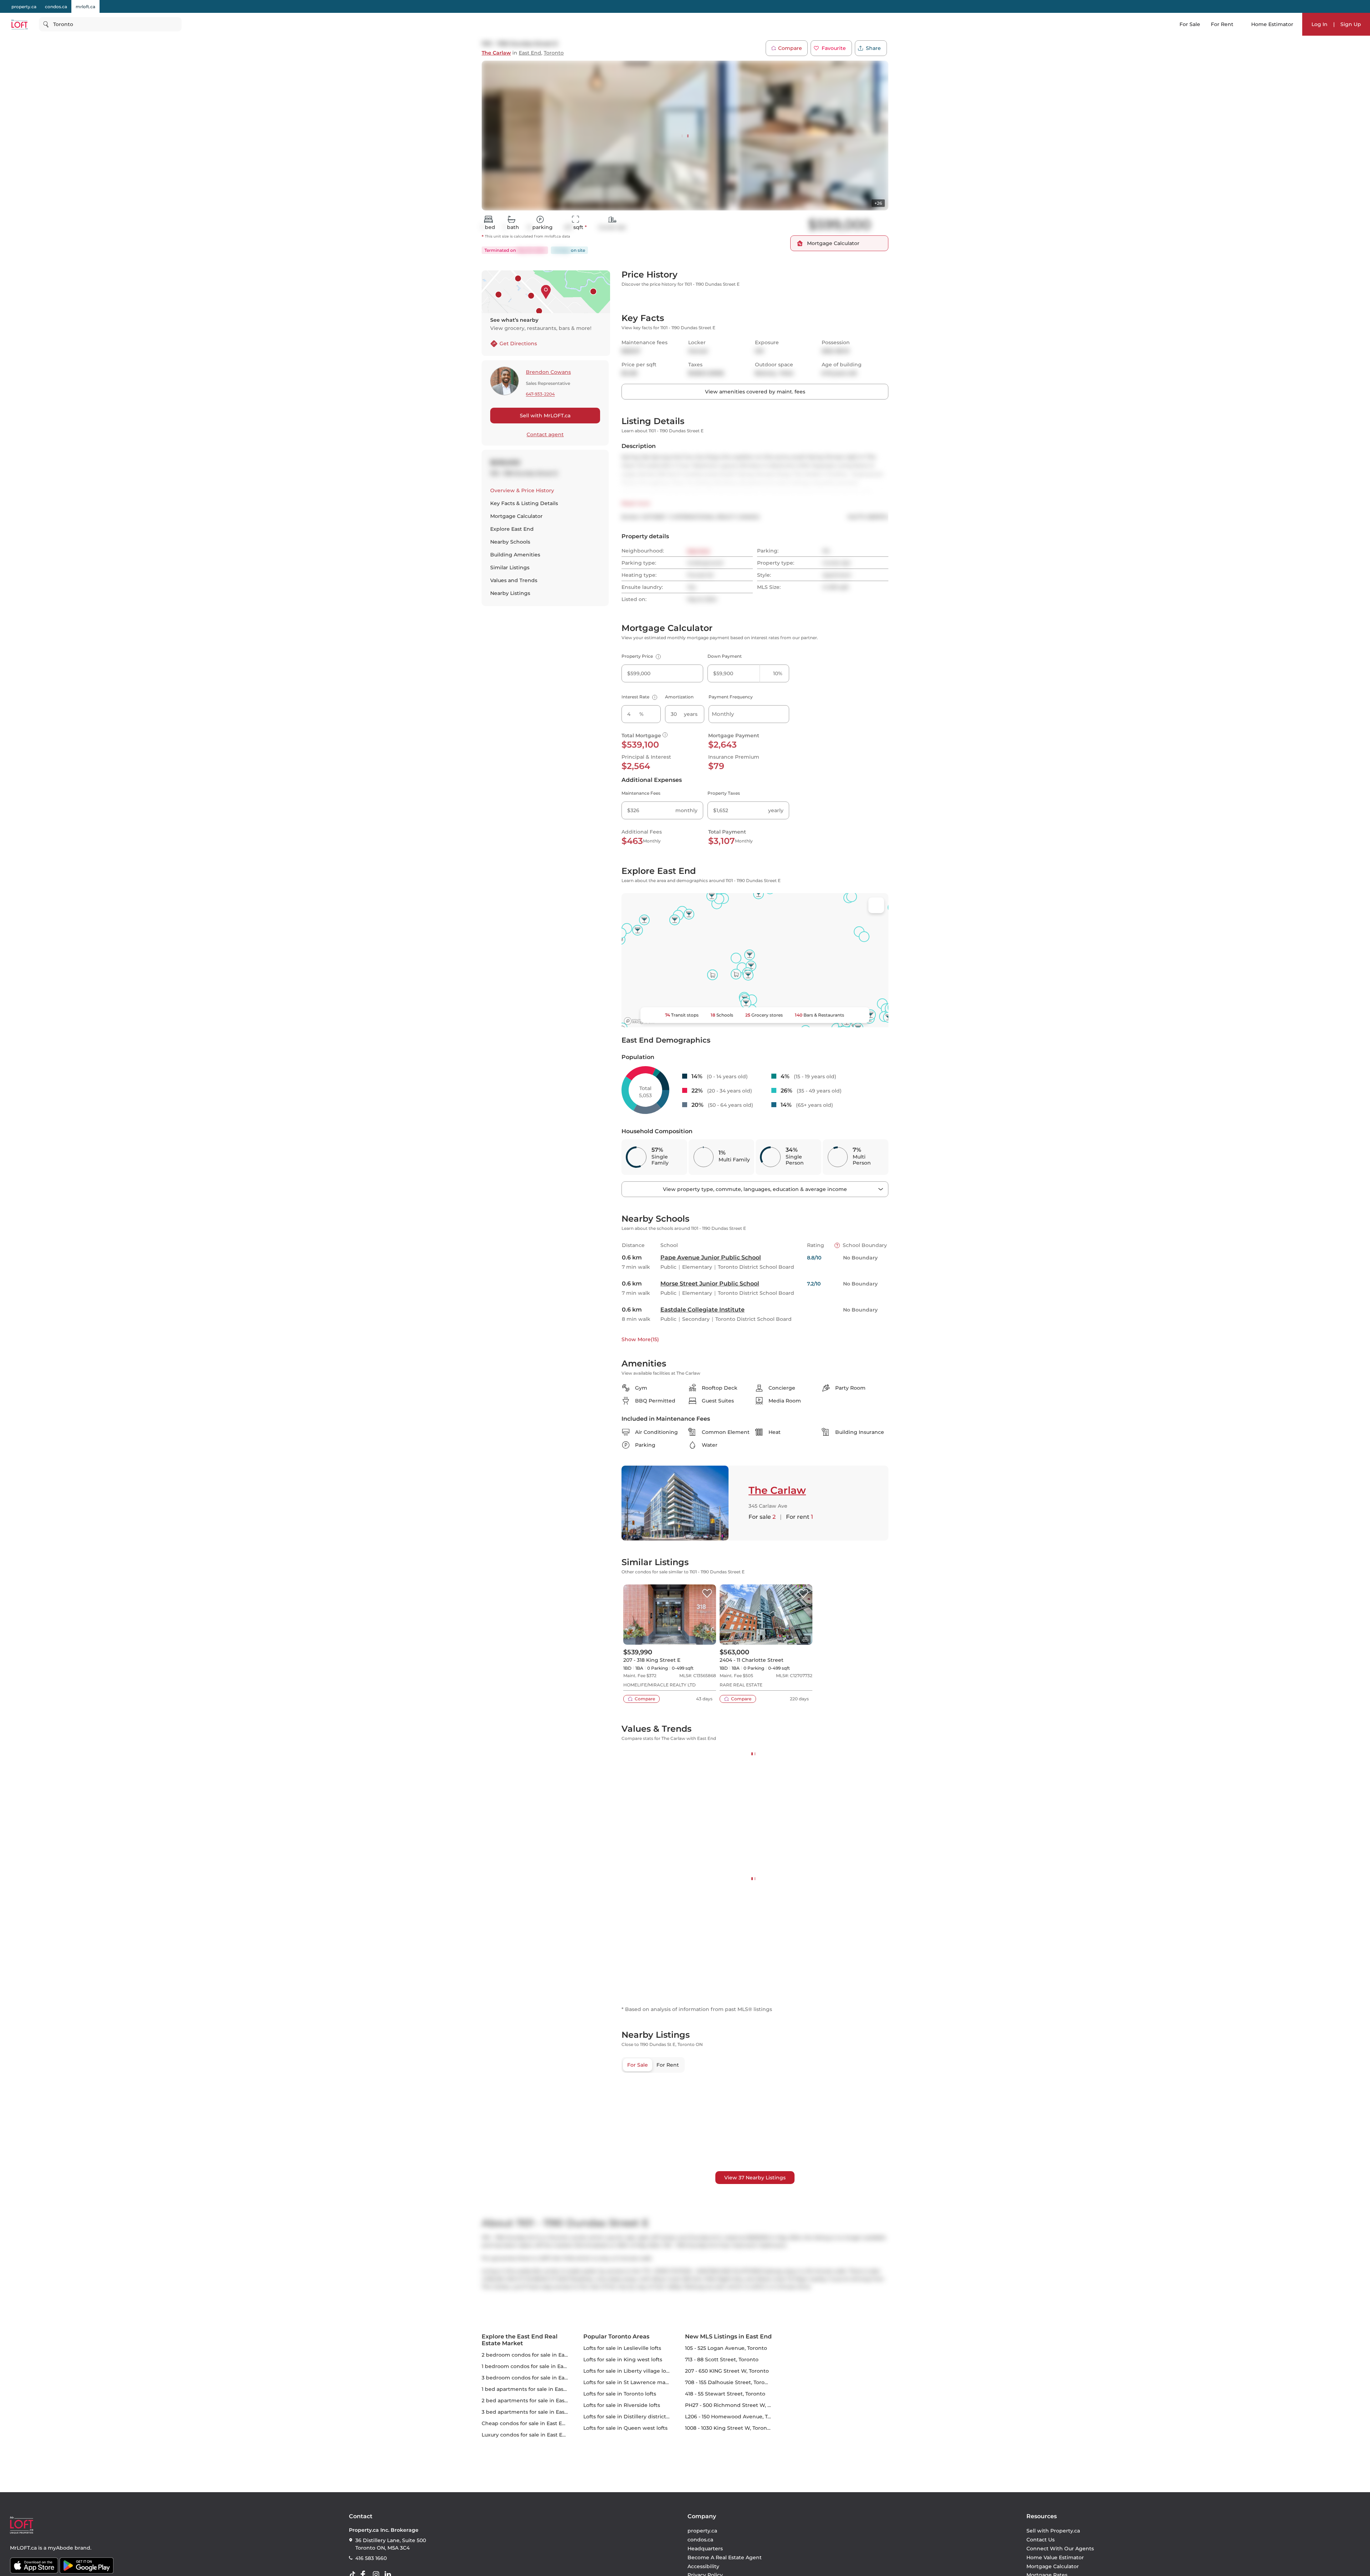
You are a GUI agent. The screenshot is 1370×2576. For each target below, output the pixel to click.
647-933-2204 (540, 394)
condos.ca (56, 7)
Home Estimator (1272, 24)
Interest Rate (638, 786)
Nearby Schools (510, 542)
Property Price (640, 745)
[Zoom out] (876, 2503)
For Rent (1222, 24)
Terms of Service (780, 145)
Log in (798, 194)
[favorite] (707, 1683)
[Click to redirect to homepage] (19, 24)
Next (763, 124)
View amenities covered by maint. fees (755, 481)
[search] (110, 24)
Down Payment (725, 745)
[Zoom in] (876, 2490)
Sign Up (1351, 24)
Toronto (554, 53)
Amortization (679, 786)
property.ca (24, 7)
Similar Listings (510, 567)
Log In (1320, 24)
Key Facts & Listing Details (524, 503)
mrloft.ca (85, 7)
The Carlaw (496, 53)
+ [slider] (877, 1878)
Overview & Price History (522, 490)
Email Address (727, 98)
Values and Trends (514, 580)
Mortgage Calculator (516, 516)
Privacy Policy (742, 145)
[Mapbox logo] (639, 1110)
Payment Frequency (731, 786)
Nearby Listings (510, 593)
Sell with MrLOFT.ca (545, 416)
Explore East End (512, 529)
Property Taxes (724, 882)
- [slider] (810, 1878)
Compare (790, 48)
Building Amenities (515, 555)
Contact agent (545, 434)
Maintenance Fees (641, 882)
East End (530, 53)
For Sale (1190, 24)
